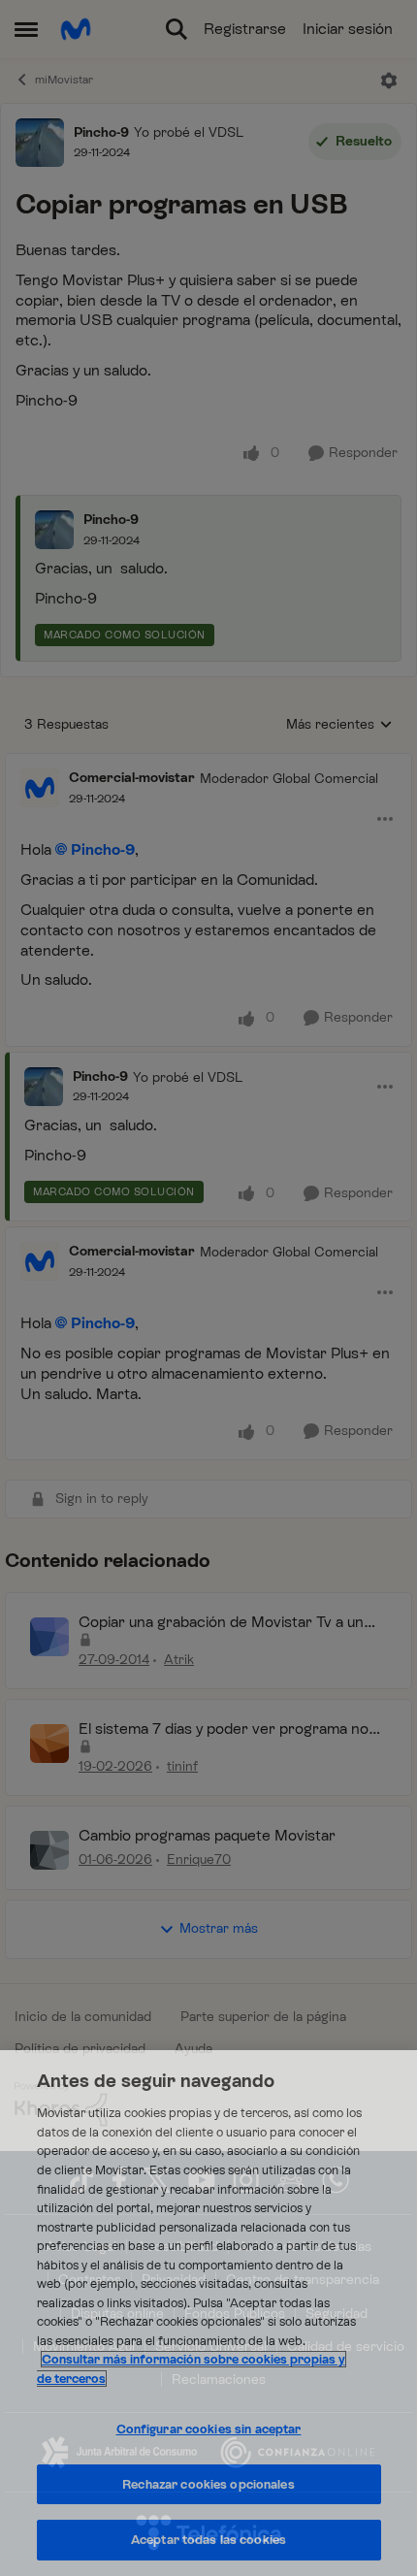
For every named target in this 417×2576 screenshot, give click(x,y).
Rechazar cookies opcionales (208, 2484)
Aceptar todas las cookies (208, 2540)
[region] (208, 2313)
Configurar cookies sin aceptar (209, 2429)
